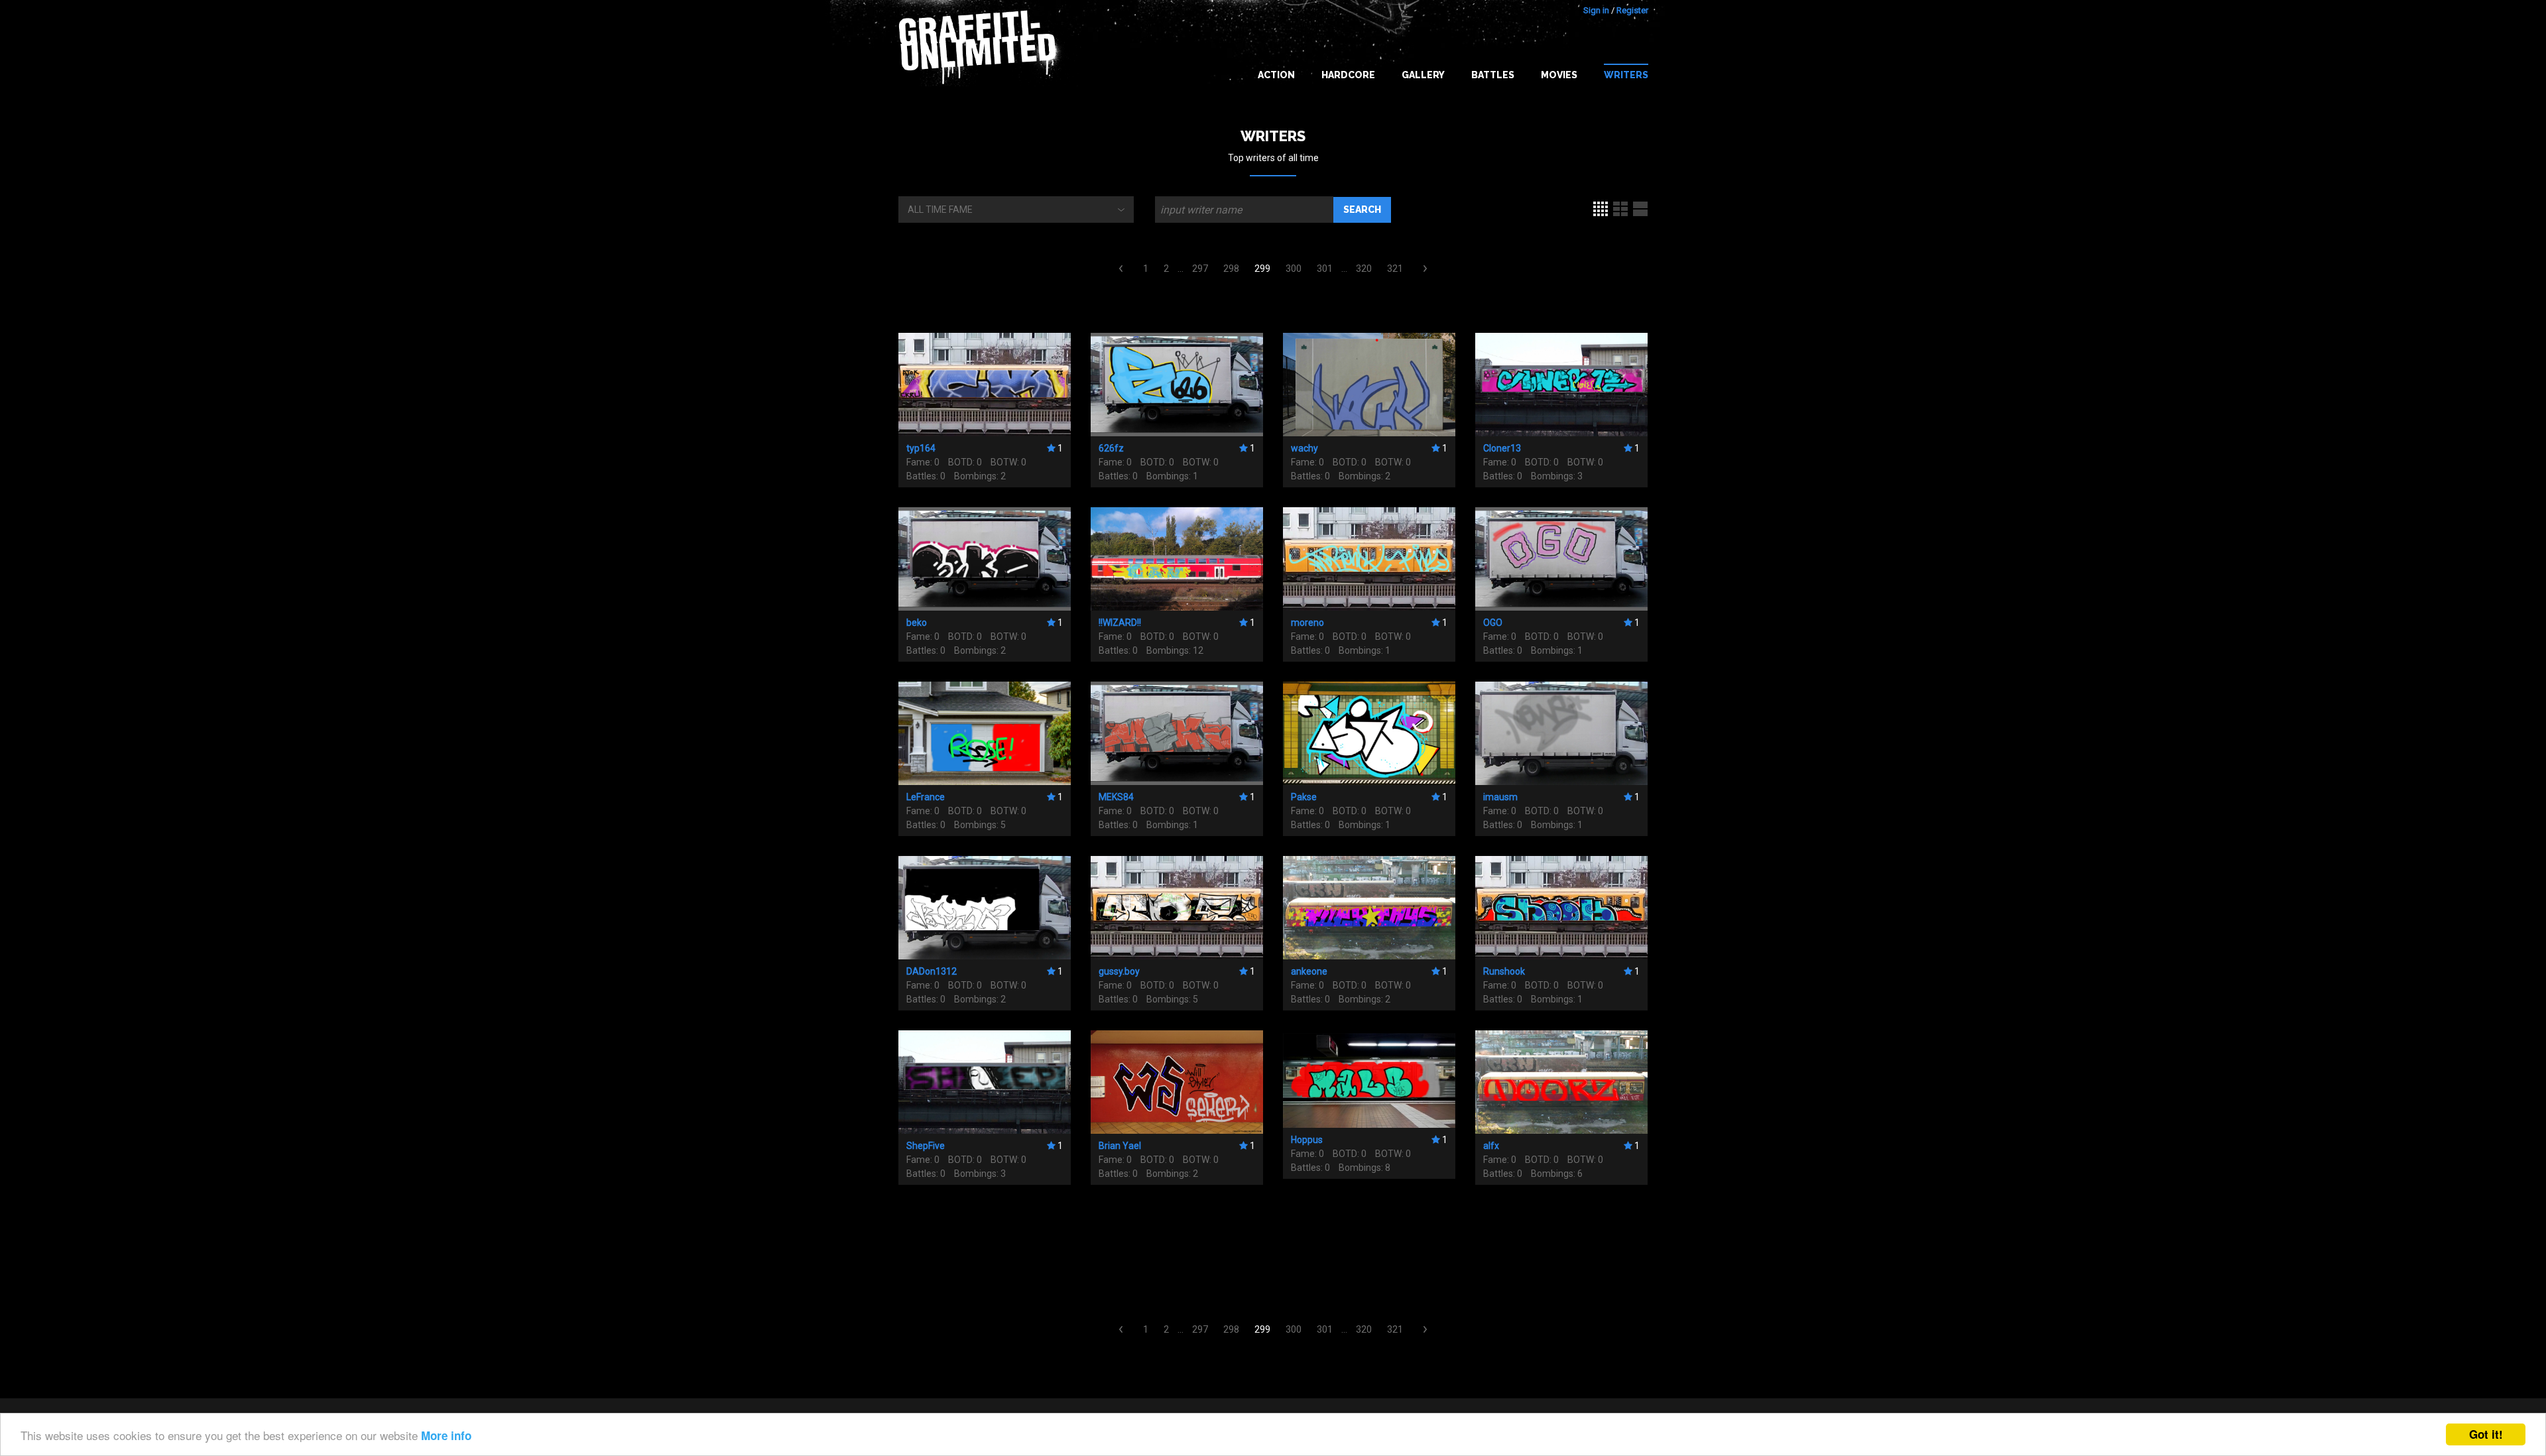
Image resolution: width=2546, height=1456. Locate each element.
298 (1231, 269)
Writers (1626, 75)
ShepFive (926, 1146)
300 (1294, 269)
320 (1364, 269)
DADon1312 (932, 971)
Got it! (2486, 1434)
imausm (1500, 797)
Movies (1559, 75)
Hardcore (1348, 75)
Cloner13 (1502, 448)
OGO (1493, 623)
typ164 (921, 448)
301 (1325, 269)
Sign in (1596, 10)
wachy (1304, 448)
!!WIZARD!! (1120, 623)
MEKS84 (1116, 797)
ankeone (1309, 971)
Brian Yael (1120, 1146)
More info (446, 1435)
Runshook (1504, 971)
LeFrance (926, 797)
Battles (1493, 75)
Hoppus (1307, 1140)
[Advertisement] (2493, 1193)
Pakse (1304, 797)
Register (1632, 10)
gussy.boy (1119, 971)
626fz (1111, 448)
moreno (1307, 623)
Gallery (1423, 75)
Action (1276, 75)
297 (1200, 269)
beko (917, 623)
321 (1395, 269)
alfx (1491, 1146)
